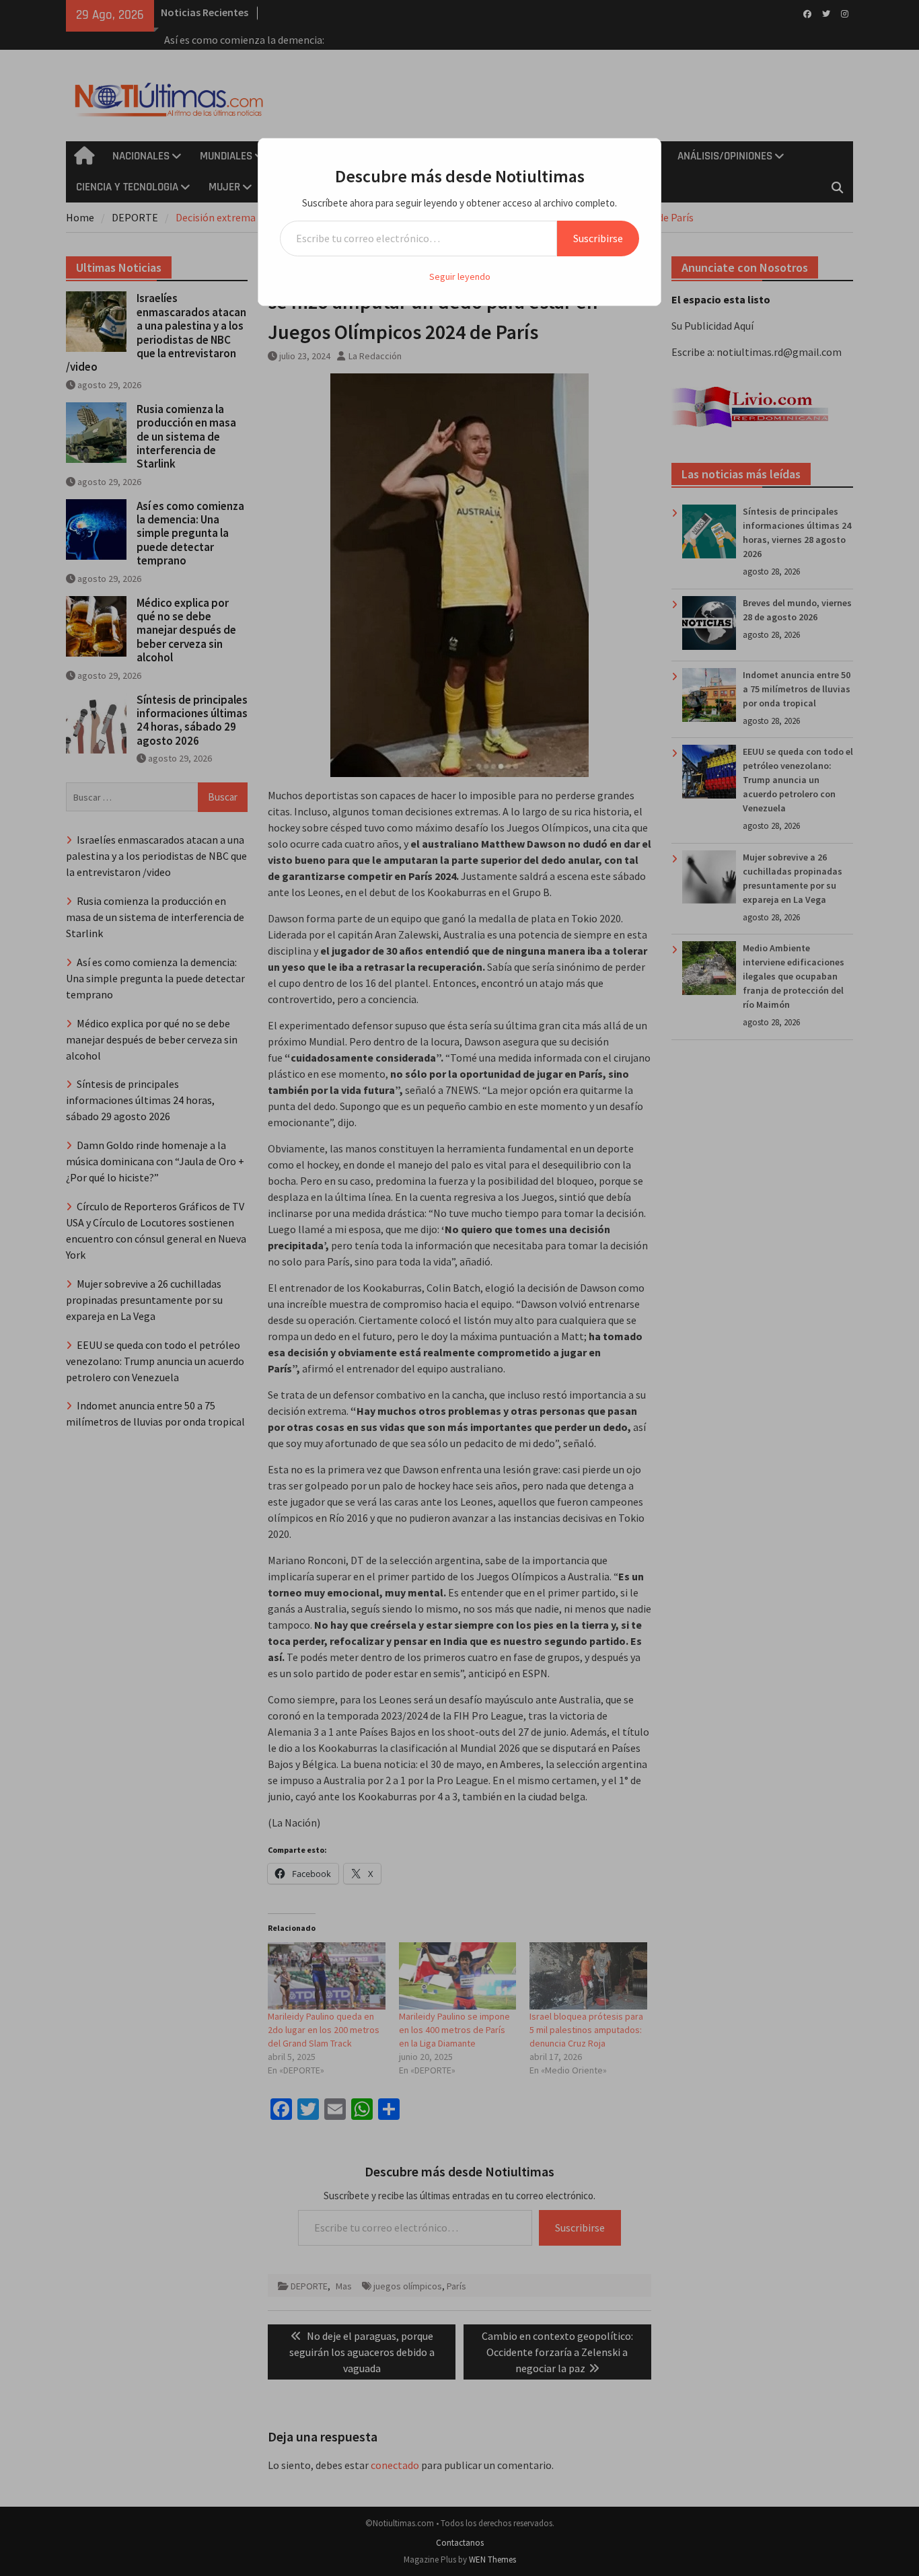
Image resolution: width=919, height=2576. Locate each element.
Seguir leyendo (460, 277)
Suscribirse (598, 238)
